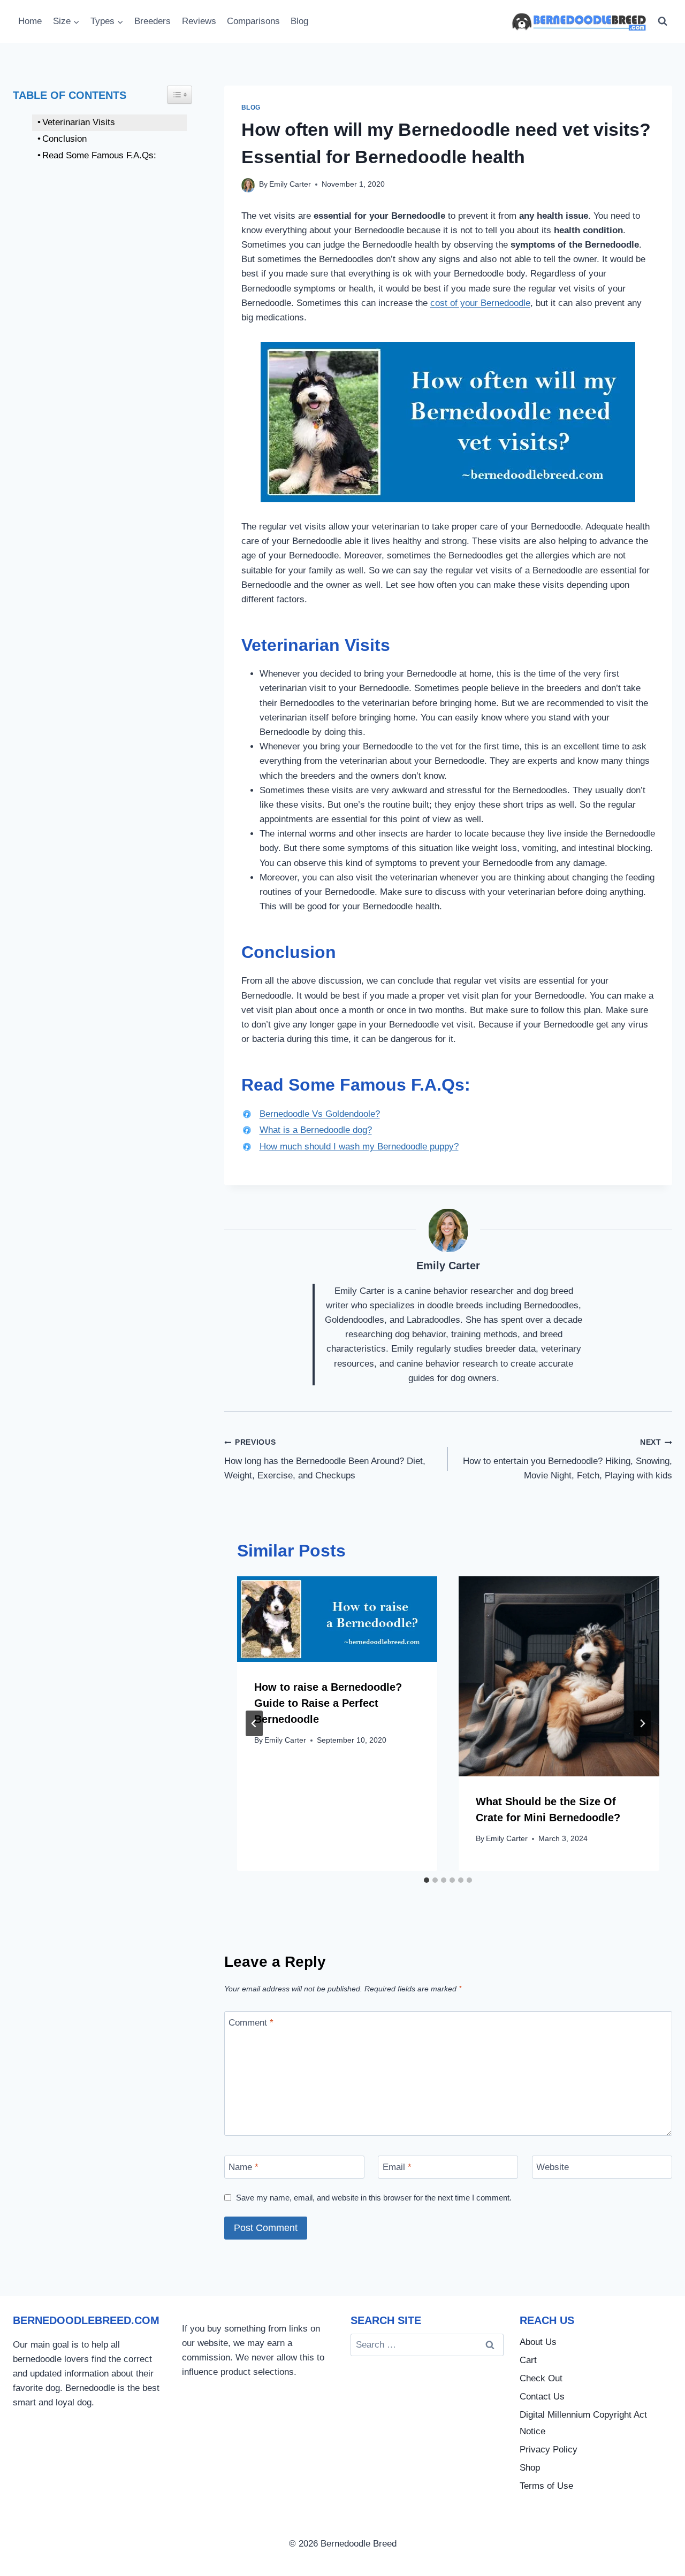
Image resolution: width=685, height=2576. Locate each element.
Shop (530, 2468)
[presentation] (337, 1619)
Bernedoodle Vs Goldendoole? (320, 1114)
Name (243, 2167)
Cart (528, 2360)
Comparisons (253, 21)
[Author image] (248, 185)
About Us (538, 2342)
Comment (251, 2023)
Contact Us (542, 2397)
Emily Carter (290, 184)
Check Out (541, 2378)
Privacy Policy (549, 2449)
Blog (299, 21)
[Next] (642, 1723)
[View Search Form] (663, 21)
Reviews (199, 21)
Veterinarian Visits (79, 122)
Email (397, 2167)
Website (553, 2167)
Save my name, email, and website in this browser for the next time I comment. (374, 2198)
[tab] (427, 1880)
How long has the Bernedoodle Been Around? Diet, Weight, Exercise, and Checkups (325, 1459)
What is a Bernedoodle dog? (316, 1130)
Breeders (153, 21)
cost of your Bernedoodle (480, 303)
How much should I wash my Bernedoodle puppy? (359, 1147)
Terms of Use (546, 2486)
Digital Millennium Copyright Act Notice (583, 2423)
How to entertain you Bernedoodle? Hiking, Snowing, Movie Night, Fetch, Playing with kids (568, 1459)
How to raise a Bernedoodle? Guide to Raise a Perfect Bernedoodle (328, 1703)
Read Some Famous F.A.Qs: (99, 155)
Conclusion (138, 139)
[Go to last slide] (254, 1723)
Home (30, 21)
